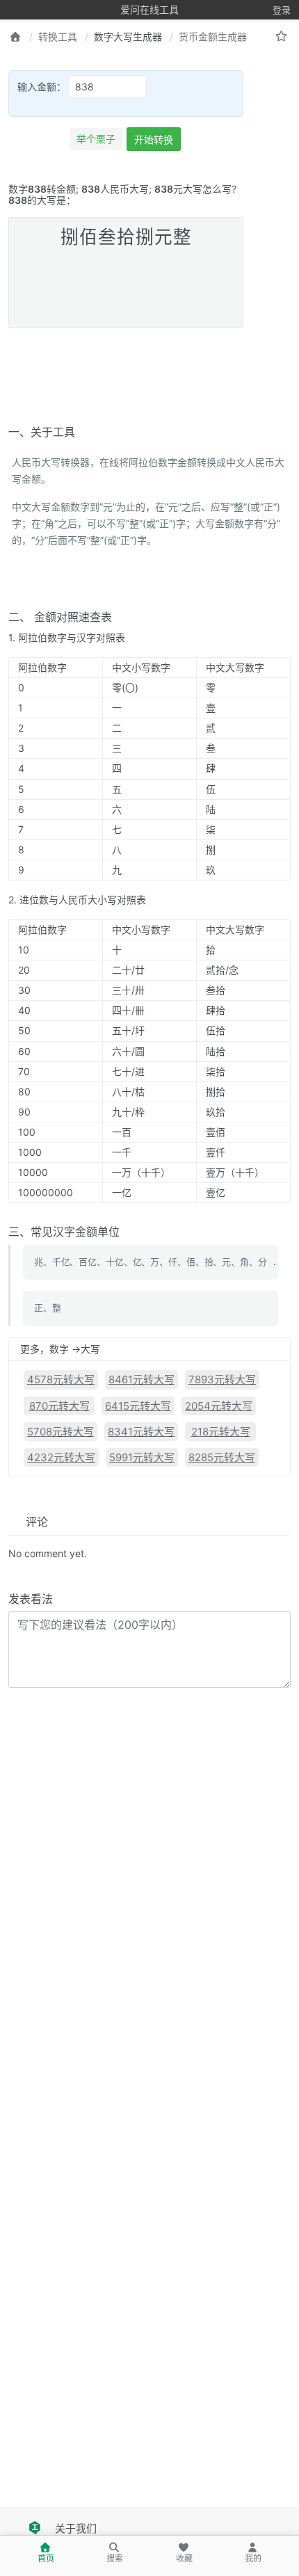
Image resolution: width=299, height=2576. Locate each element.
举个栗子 (96, 139)
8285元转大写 (222, 1457)
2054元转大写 (219, 1406)
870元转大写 (59, 1406)
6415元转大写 (138, 1406)
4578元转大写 (61, 1379)
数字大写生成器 (128, 37)
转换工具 (58, 37)
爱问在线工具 (149, 9)
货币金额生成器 (213, 37)
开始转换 (154, 139)
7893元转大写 (222, 1379)
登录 (282, 10)
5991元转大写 (142, 1457)
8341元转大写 (141, 1432)
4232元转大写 (61, 1457)
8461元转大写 (142, 1379)
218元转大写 (221, 1432)
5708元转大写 (60, 1432)
